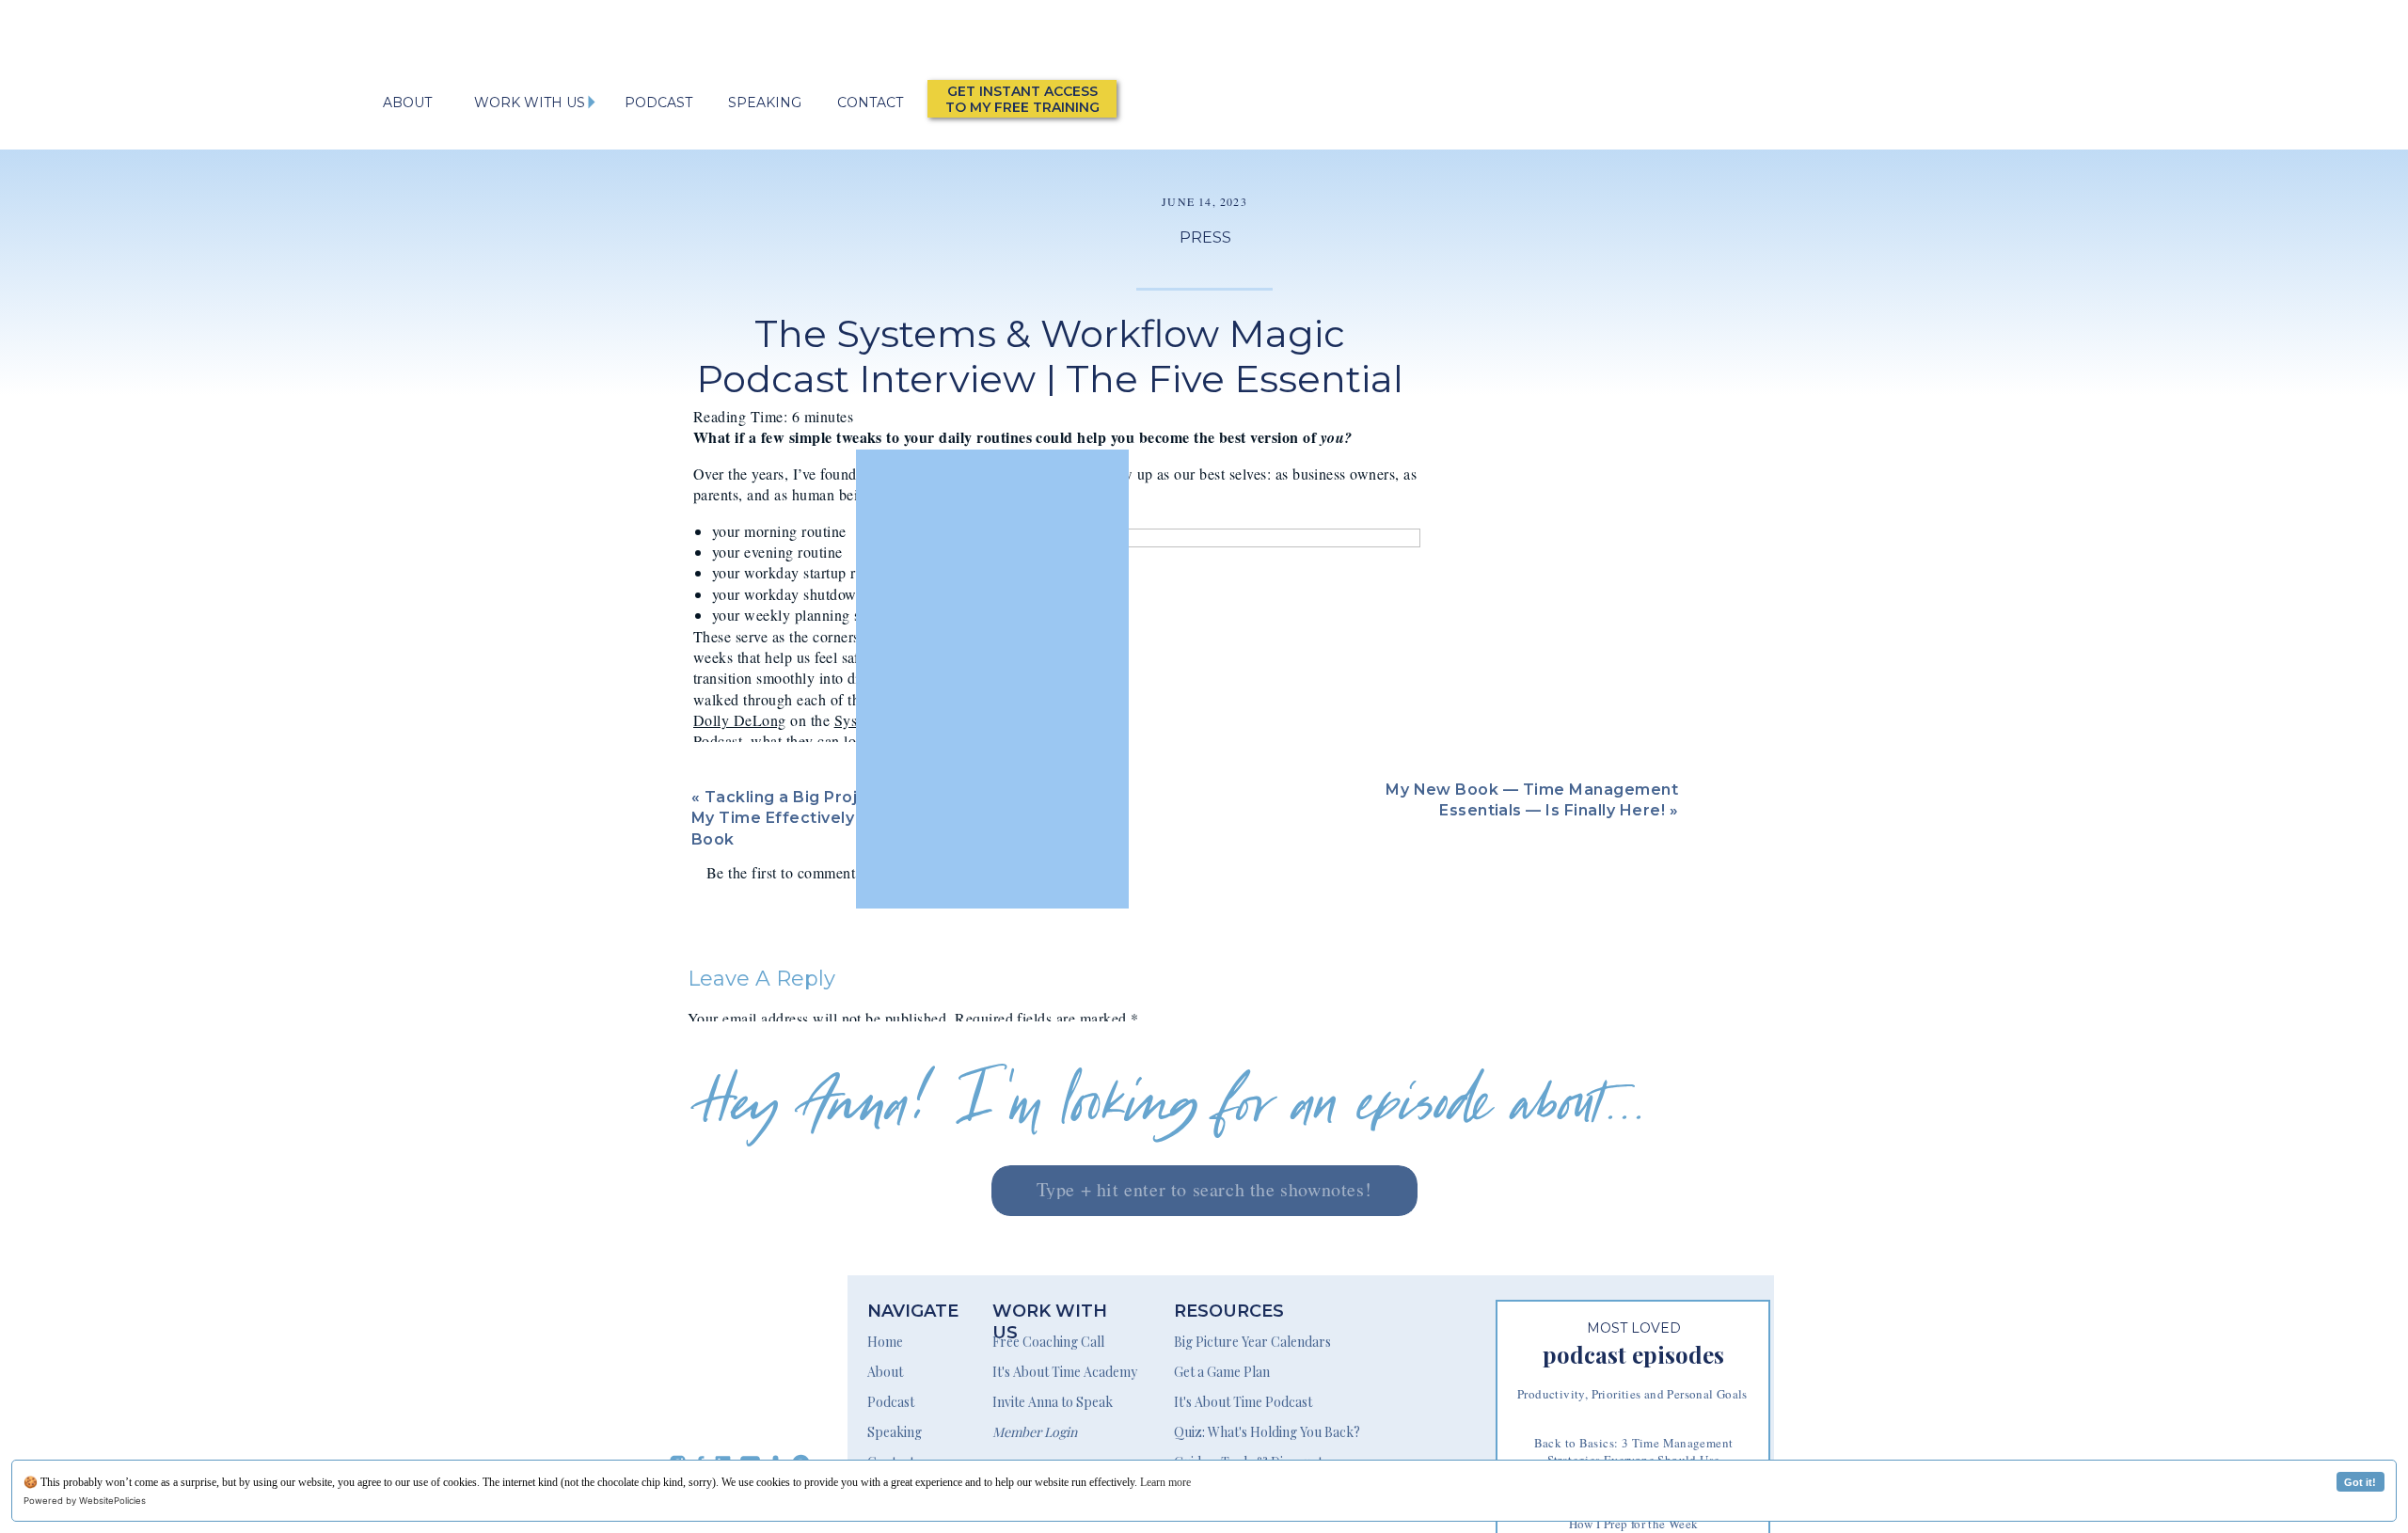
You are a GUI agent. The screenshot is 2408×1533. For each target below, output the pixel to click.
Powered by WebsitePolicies (85, 1501)
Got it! (2360, 1482)
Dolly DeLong (740, 720)
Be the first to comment (781, 872)
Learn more (1165, 1482)
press (1205, 237)
